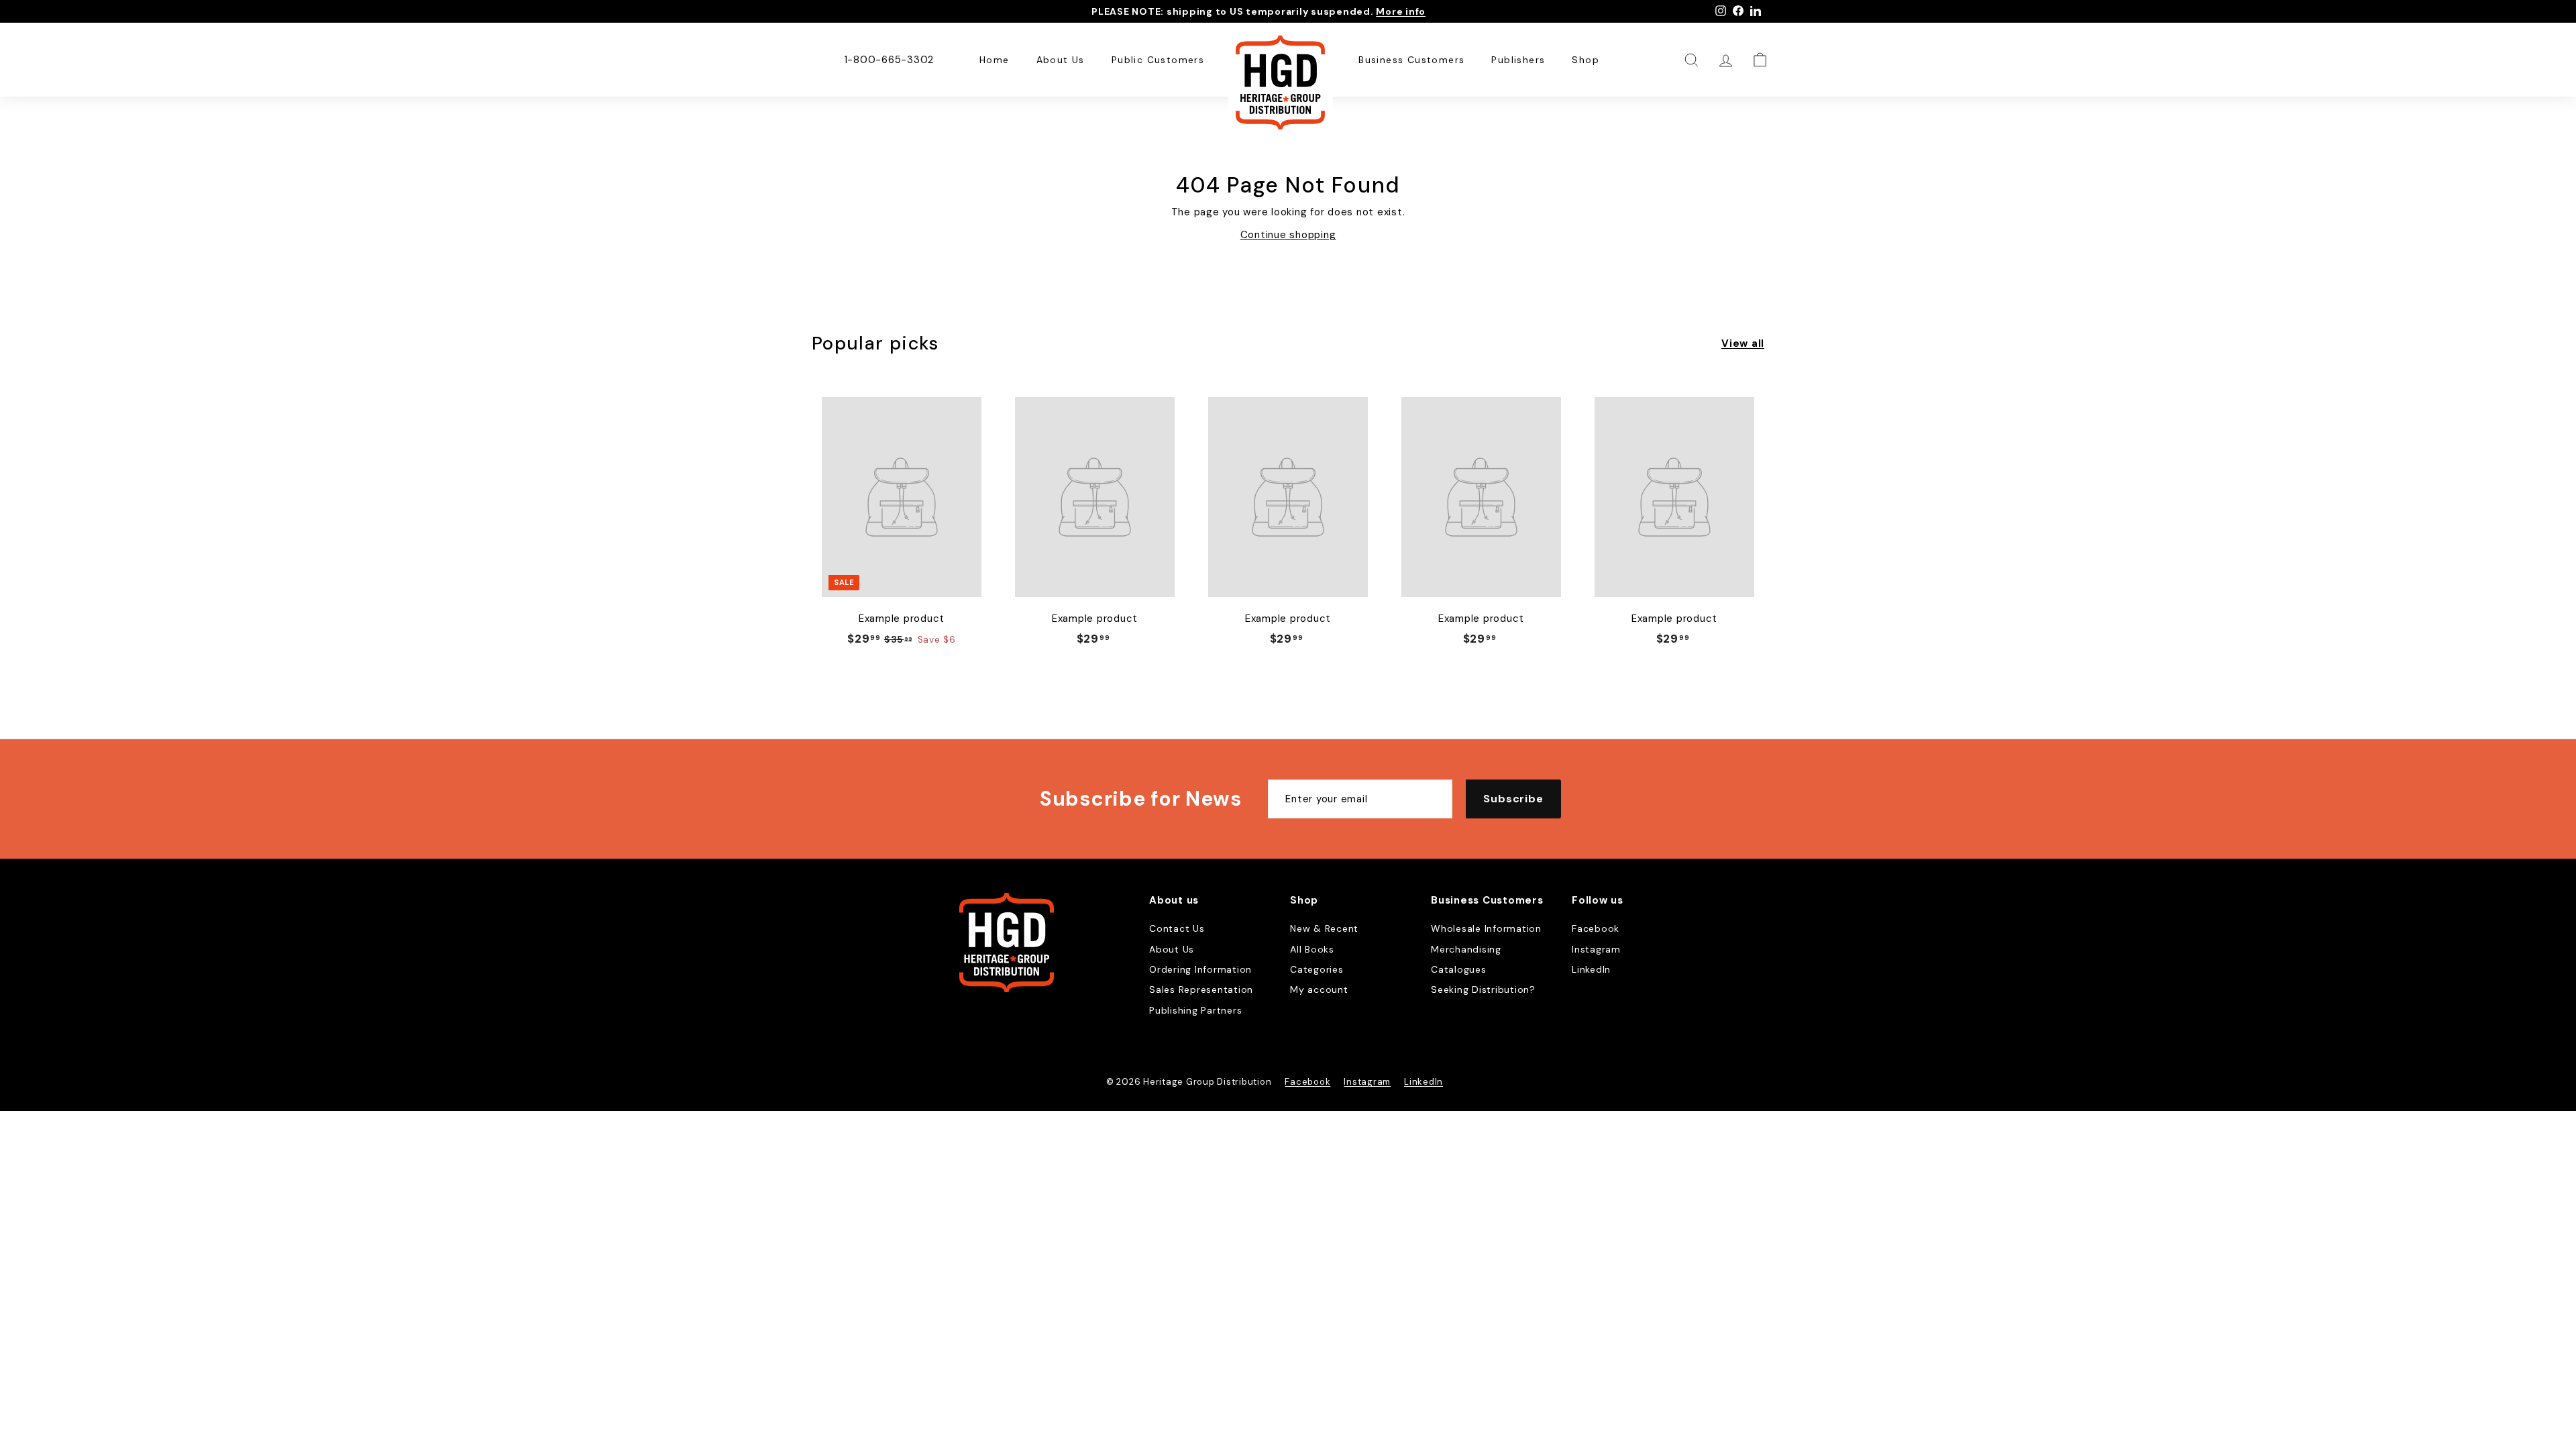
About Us (1061, 60)
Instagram (1596, 949)
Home (995, 60)
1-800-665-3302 (889, 60)
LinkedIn (1591, 969)
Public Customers (1158, 60)
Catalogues (1459, 969)
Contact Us (1177, 928)
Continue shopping (1288, 235)
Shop (1586, 60)
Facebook (1596, 928)
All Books (1312, 949)
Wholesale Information (1486, 928)
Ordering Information (1200, 969)
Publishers (1518, 60)
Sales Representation (1201, 989)
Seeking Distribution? (1483, 989)
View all (1743, 343)
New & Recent (1324, 928)
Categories (1317, 969)
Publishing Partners (1195, 1010)
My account (1319, 989)
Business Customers (1411, 60)
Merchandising (1466, 949)
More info (1401, 11)
